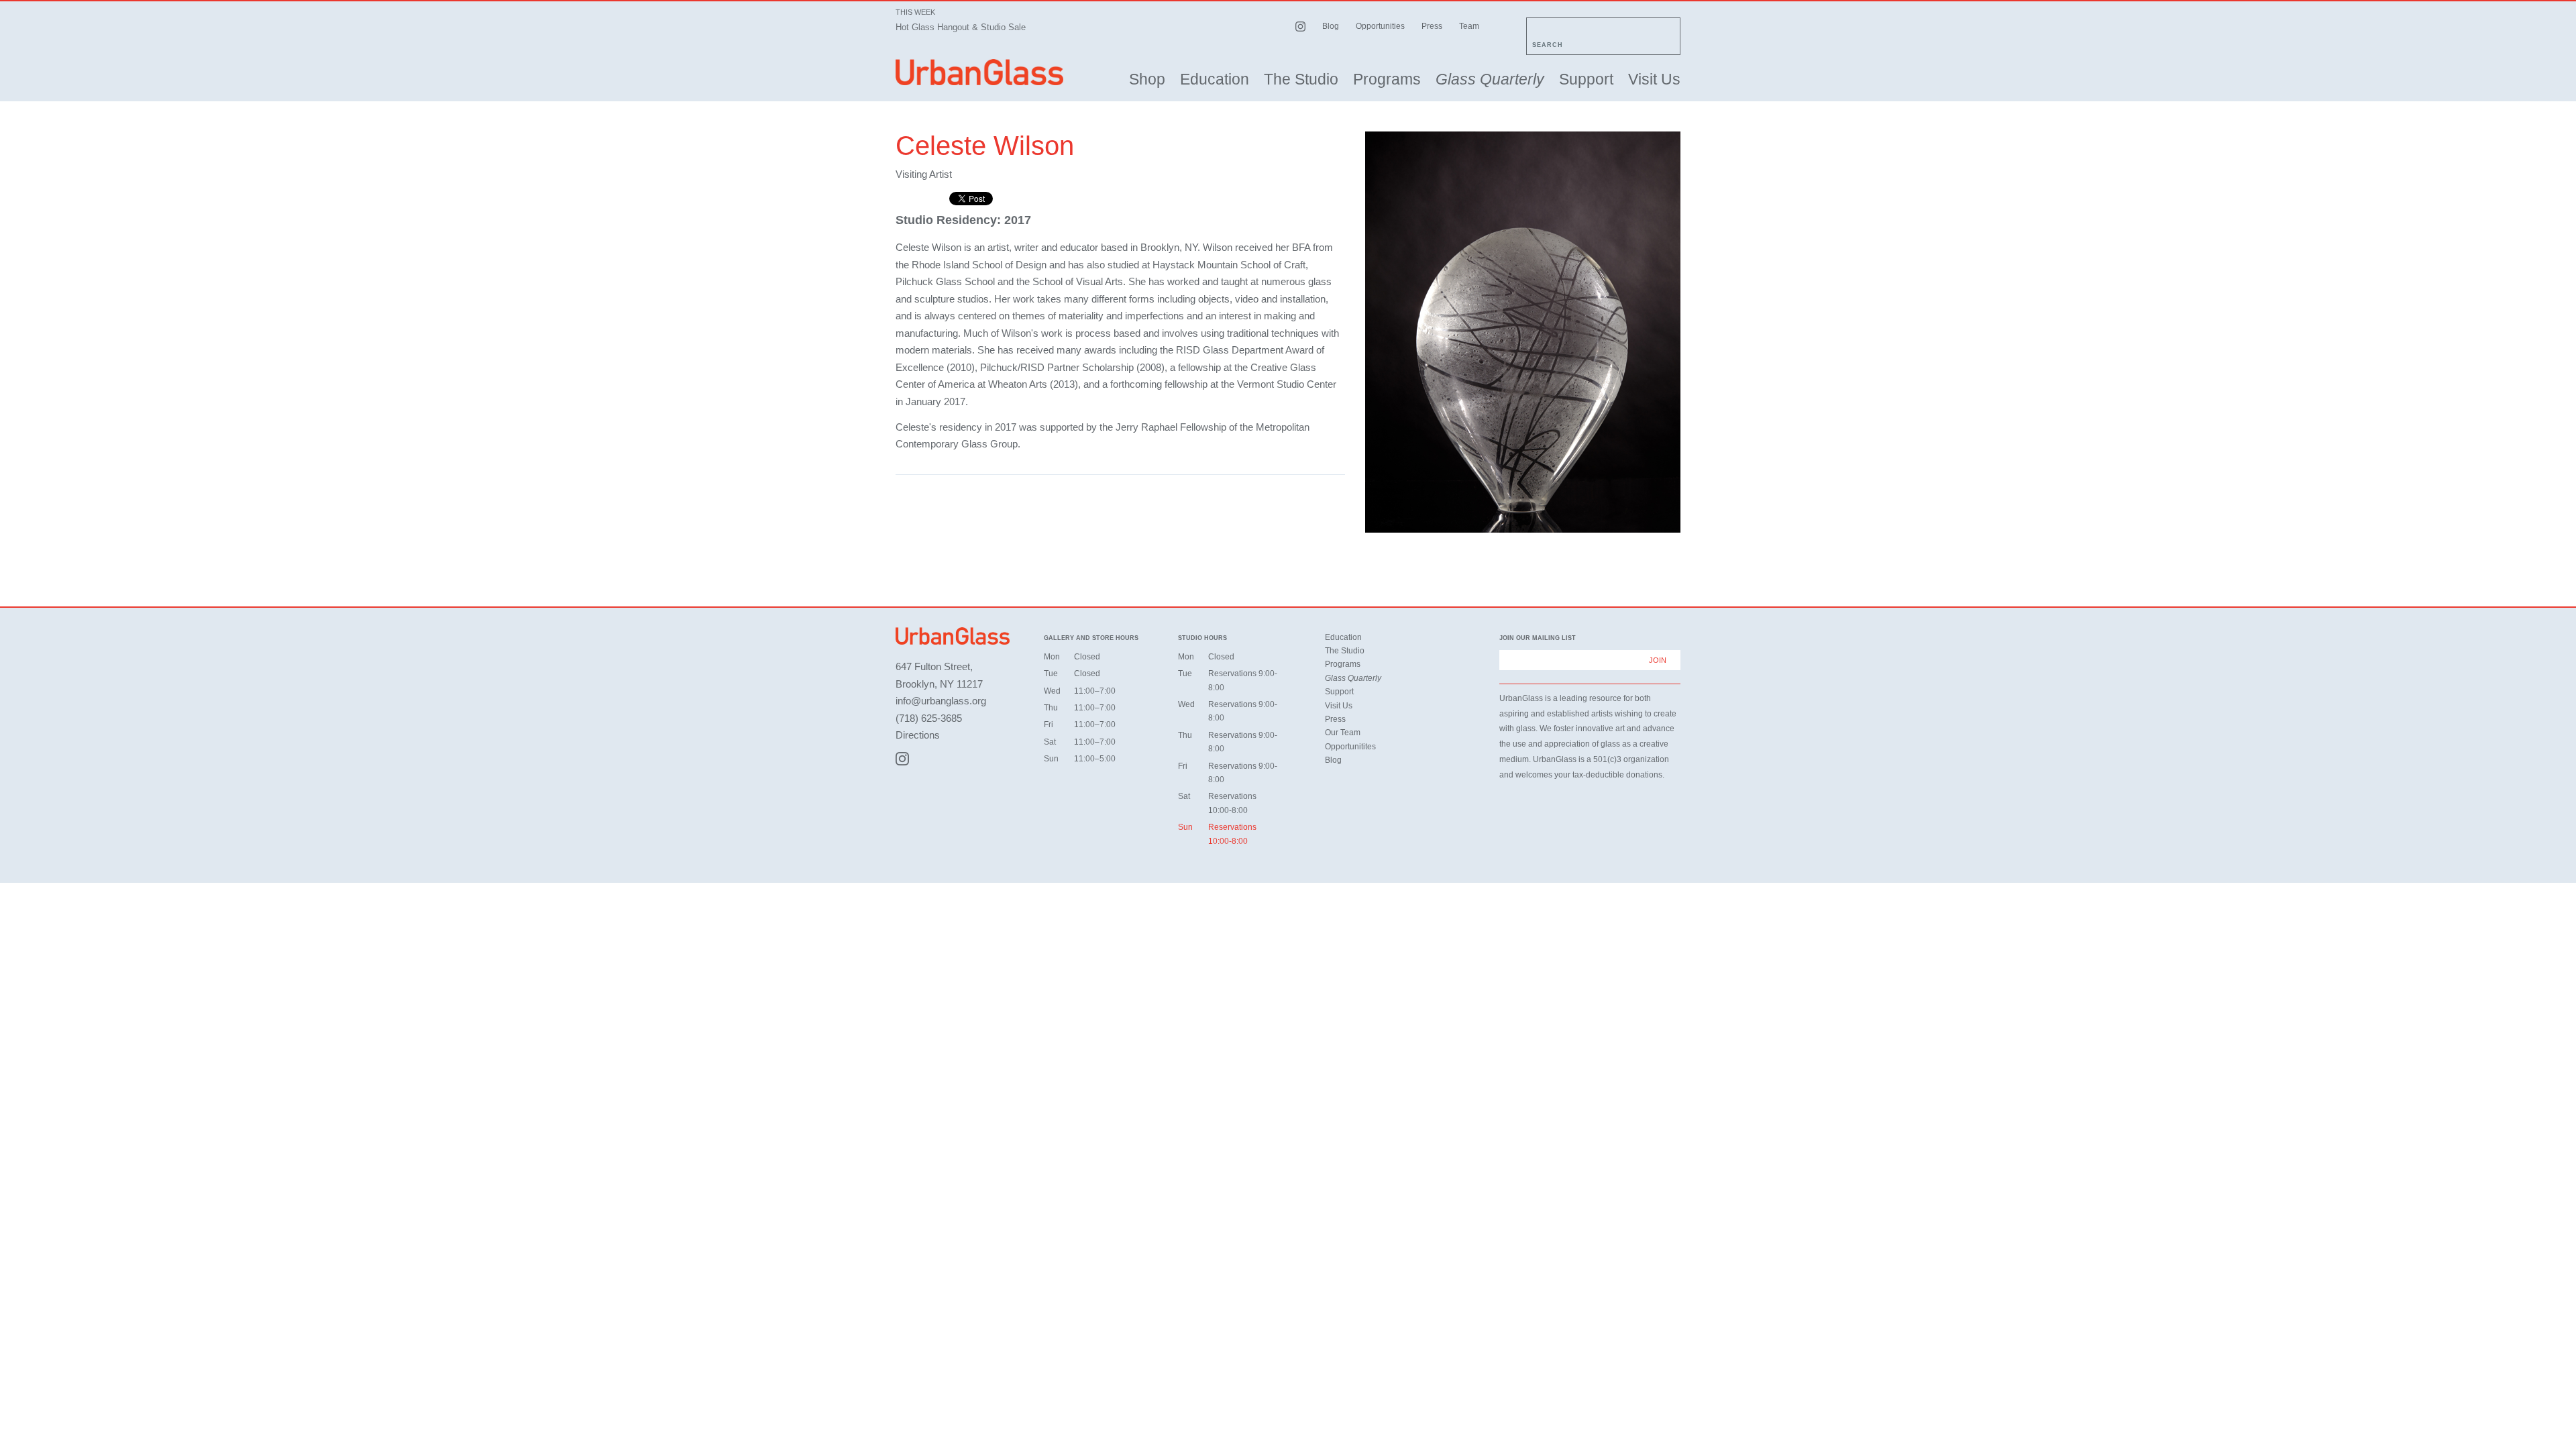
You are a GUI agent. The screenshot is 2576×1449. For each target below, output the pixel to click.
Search (1548, 45)
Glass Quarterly (1490, 79)
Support (1586, 79)
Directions (918, 735)
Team (1469, 26)
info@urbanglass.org (941, 701)
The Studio (1301, 79)
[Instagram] (902, 759)
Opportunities (1380, 26)
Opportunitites (1350, 747)
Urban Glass (979, 72)
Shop (1147, 79)
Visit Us (1654, 79)
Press (1432, 26)
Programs (1387, 79)
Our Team (1343, 733)
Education (1215, 79)
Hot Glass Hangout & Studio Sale (961, 27)
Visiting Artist (924, 174)
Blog (1331, 26)
